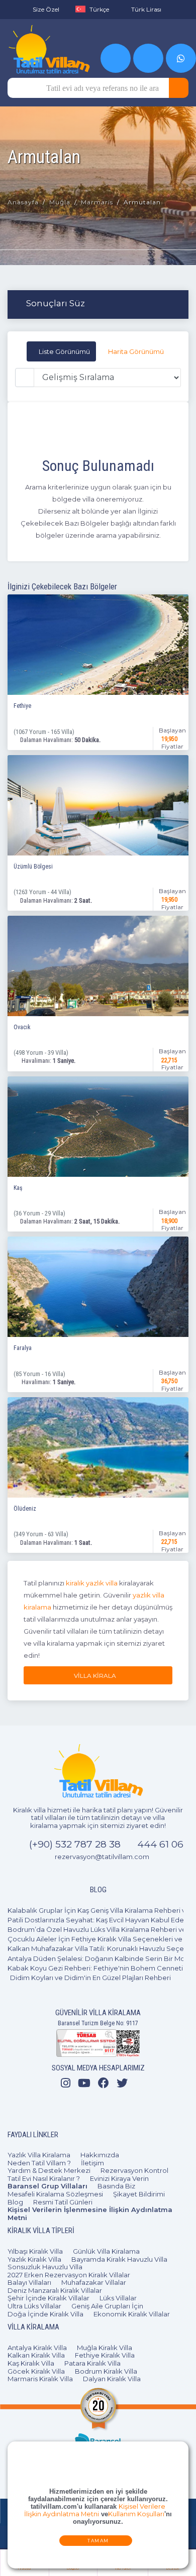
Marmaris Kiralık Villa (40, 2379)
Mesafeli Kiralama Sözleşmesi (55, 2194)
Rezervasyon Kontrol (134, 2170)
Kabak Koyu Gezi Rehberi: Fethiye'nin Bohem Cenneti (95, 1968)
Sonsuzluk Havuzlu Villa (45, 2267)
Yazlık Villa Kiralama (39, 2155)
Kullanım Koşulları (136, 2514)
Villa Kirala (97, 1676)
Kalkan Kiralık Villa (36, 2355)
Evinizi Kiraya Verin (119, 2178)
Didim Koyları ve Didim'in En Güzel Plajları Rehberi (90, 1978)
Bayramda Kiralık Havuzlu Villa (119, 2259)
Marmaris (97, 202)
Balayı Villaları (29, 2282)
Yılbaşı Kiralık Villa (35, 2251)
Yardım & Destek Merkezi (49, 2170)
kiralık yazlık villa (92, 1583)
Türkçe (99, 9)
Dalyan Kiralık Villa (112, 2379)
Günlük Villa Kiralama (106, 2251)
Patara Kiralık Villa (92, 2363)
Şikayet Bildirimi (139, 2194)
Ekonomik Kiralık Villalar (132, 2314)
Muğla (60, 202)
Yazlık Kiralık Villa (34, 2259)
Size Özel (46, 9)
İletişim (92, 2163)
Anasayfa (23, 202)
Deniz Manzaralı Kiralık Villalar (55, 2290)
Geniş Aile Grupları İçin (107, 2306)
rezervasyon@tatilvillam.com (102, 1857)
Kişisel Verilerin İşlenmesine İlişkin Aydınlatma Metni (90, 2214)
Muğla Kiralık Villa (105, 2348)
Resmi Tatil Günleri (63, 2202)
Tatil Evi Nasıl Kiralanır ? (44, 2178)
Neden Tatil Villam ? (39, 2163)
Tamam (98, 2541)
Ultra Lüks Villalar (34, 2306)
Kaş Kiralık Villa (31, 2363)
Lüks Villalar (118, 2298)
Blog (15, 2202)
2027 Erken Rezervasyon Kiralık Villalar (69, 2275)
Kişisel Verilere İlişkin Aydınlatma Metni (95, 2511)
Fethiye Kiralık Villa (105, 2355)
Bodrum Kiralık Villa (106, 2371)
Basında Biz (116, 2186)
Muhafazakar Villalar (94, 2282)
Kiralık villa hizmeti (42, 1810)
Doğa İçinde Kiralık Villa (45, 2314)
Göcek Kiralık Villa (36, 2371)
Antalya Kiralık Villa (37, 2348)
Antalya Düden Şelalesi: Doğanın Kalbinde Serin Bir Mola (99, 1958)
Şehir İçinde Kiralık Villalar (48, 2298)
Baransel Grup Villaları (47, 2186)
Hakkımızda (100, 2155)
